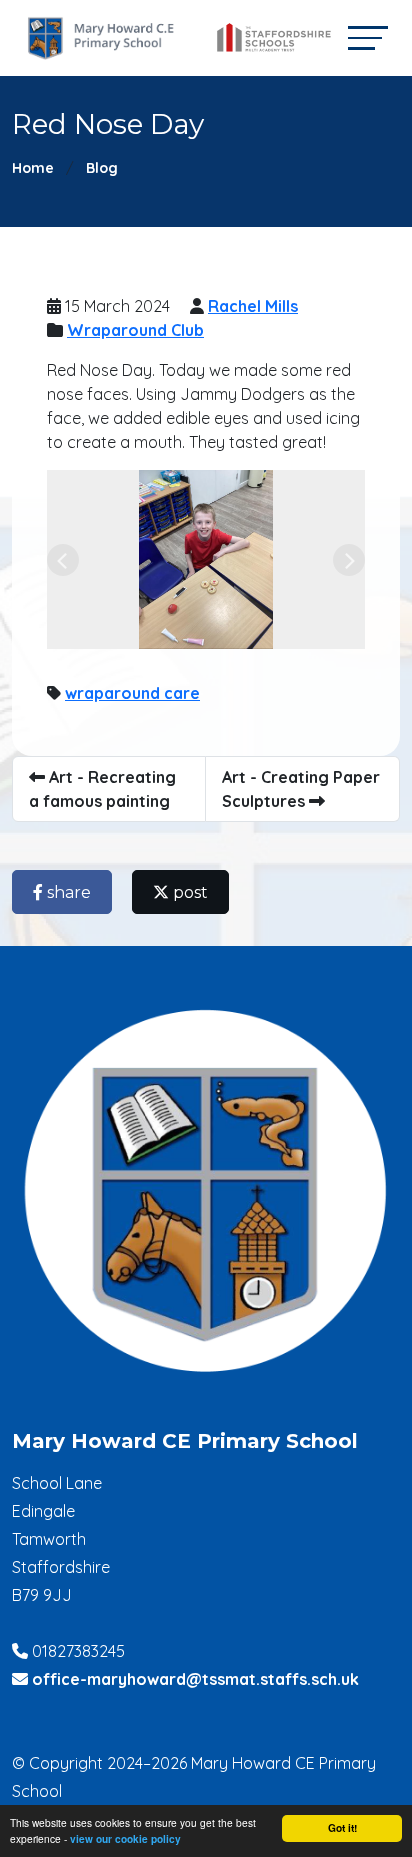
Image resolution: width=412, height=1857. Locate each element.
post (188, 892)
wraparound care (132, 693)
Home (33, 168)
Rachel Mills (253, 306)
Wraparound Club (135, 330)
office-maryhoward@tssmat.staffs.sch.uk (195, 1679)
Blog (102, 168)
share (67, 892)
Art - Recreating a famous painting (102, 789)
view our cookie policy (125, 1839)
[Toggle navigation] (368, 37)
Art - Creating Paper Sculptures (301, 789)
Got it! (342, 1828)
